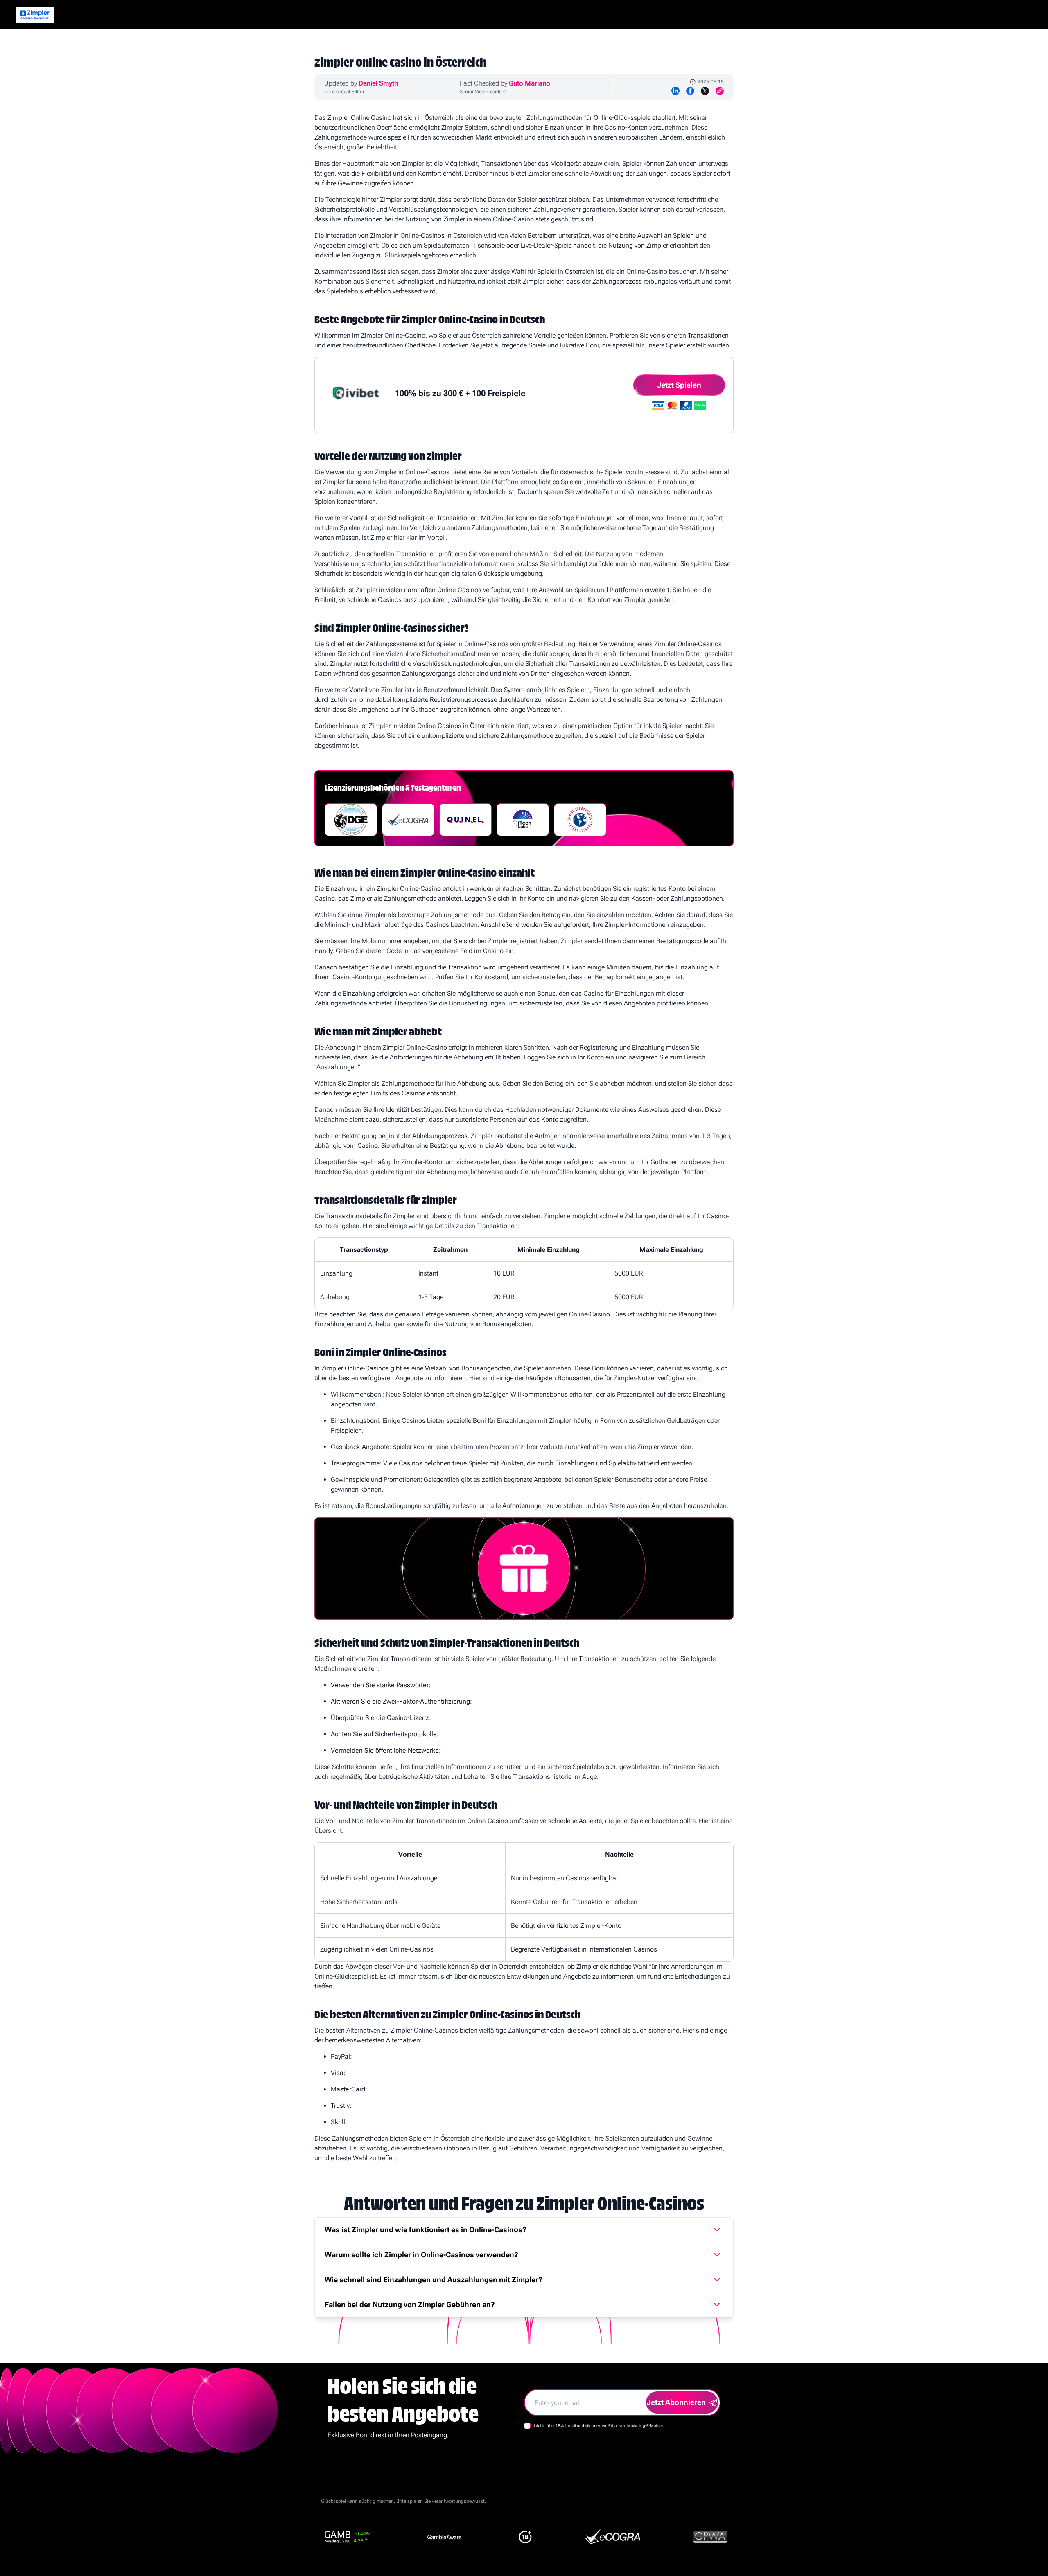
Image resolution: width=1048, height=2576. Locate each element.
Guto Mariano (530, 83)
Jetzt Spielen (679, 385)
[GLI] (580, 820)
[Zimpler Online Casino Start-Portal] (35, 15)
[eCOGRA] (408, 820)
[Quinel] (465, 820)
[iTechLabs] (523, 820)
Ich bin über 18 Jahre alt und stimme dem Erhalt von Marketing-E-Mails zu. (600, 2426)
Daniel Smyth (378, 83)
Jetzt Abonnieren (676, 2402)
